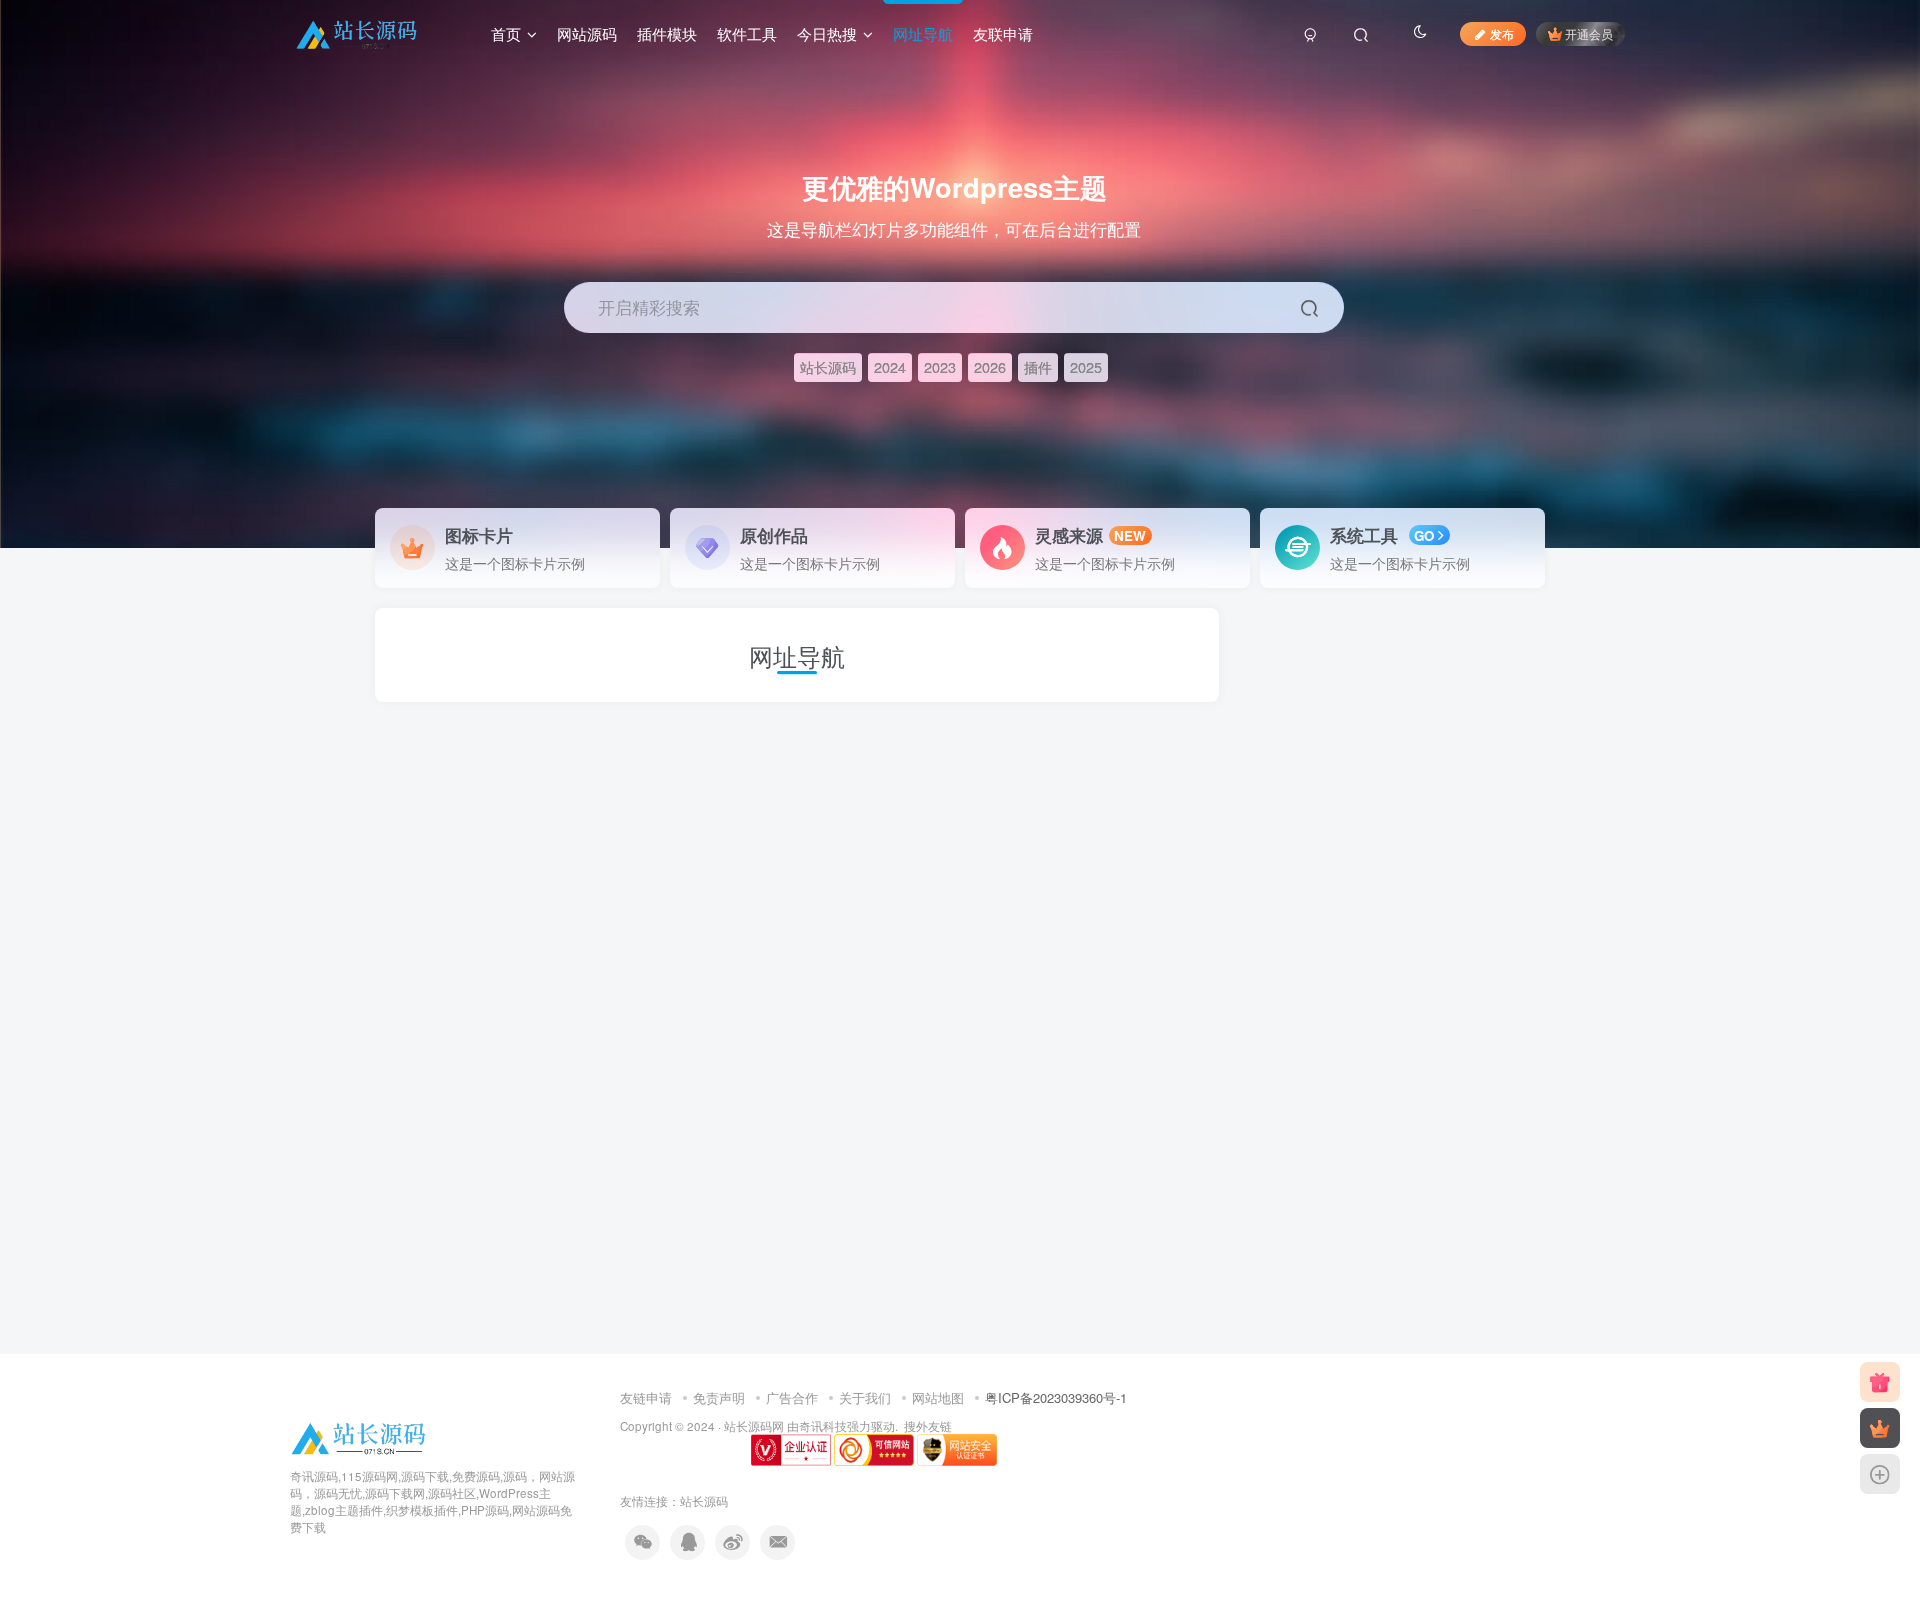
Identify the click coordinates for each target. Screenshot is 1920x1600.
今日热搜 (827, 33)
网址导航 (923, 33)
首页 (506, 33)
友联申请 (1003, 33)
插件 (1038, 366)
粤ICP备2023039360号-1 (1056, 1397)
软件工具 (747, 33)
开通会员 (1589, 33)
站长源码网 (754, 1426)
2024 (890, 366)
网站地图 (938, 1397)
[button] (1894, 538)
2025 (1086, 366)
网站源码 (587, 33)
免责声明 (719, 1397)
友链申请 (646, 1397)
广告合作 (792, 1397)
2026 (990, 366)
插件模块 (667, 33)
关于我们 (865, 1397)
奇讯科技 (823, 1426)
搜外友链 (928, 1426)
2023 (940, 366)
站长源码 (828, 366)
